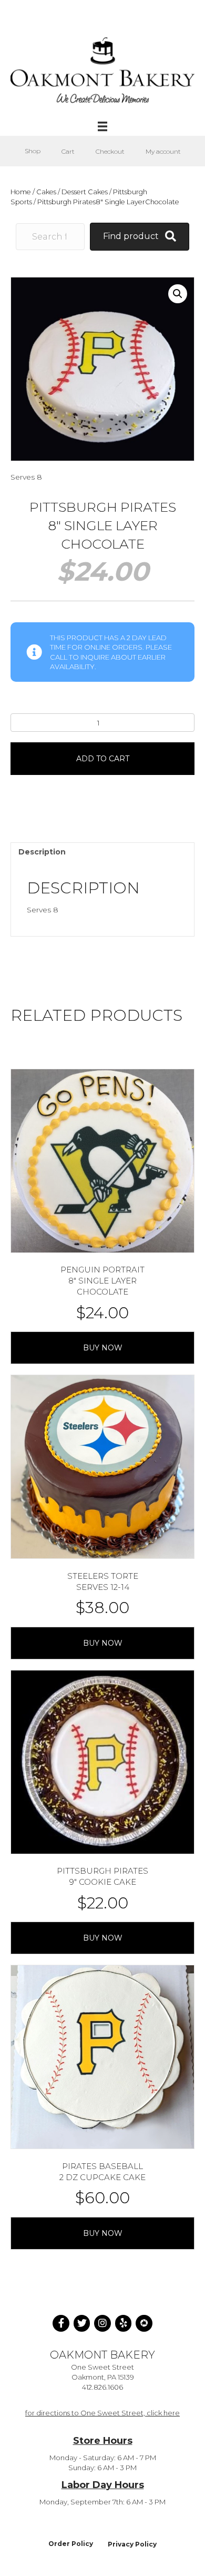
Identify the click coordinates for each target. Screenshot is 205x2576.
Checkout (110, 151)
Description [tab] (42, 852)
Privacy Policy (132, 2544)
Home (21, 192)
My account (163, 151)
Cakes (46, 192)
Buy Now (103, 1348)
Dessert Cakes (85, 192)
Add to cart (103, 759)
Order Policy (71, 2544)
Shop (33, 151)
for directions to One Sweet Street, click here (102, 2413)
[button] (178, 294)
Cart (68, 151)
